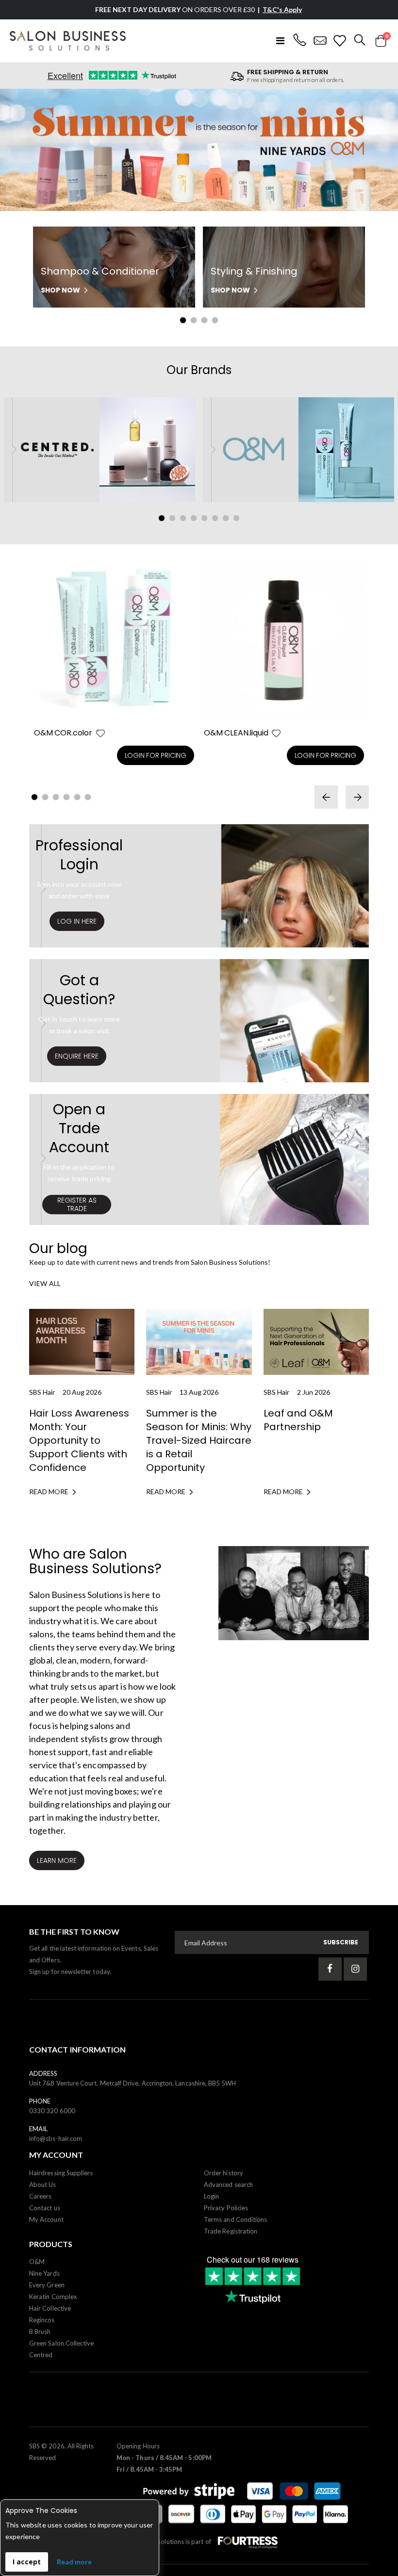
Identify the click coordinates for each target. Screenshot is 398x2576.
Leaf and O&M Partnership (298, 1420)
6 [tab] (215, 518)
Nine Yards (44, 2273)
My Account (46, 2219)
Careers (40, 2196)
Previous (21, 152)
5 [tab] (204, 518)
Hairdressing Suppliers (61, 2173)
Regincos (42, 2320)
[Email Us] (320, 41)
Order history (224, 2173)
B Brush (40, 2331)
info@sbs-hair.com (56, 2138)
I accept (27, 2562)
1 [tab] (183, 320)
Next (377, 152)
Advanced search (228, 2185)
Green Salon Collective (61, 2343)
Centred (41, 2355)
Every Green (47, 2285)
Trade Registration (231, 2231)
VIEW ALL (45, 1283)
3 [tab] (204, 320)
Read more (74, 2562)
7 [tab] (226, 518)
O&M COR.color (63, 733)
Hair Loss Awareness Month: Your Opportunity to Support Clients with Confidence (79, 1440)
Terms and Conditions (235, 2219)
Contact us (45, 2208)
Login (211, 2196)
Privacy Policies (226, 2208)
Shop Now (60, 290)
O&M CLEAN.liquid (236, 733)
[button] (100, 733)
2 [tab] (194, 320)
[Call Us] (299, 41)
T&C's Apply (282, 9)
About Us (43, 2185)
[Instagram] (355, 1969)
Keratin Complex (53, 2297)
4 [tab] (215, 320)
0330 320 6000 (52, 2111)
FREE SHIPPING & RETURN (288, 72)
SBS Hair (42, 1392)
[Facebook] (330, 1969)
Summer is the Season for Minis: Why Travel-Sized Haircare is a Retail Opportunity (199, 1440)
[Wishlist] (340, 41)
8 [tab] (236, 518)
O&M (37, 2262)
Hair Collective (50, 2308)
